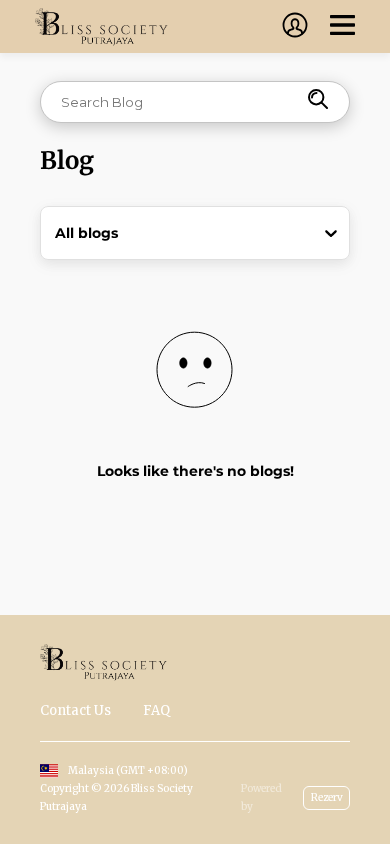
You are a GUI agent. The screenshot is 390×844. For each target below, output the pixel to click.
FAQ (156, 710)
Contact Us (75, 710)
